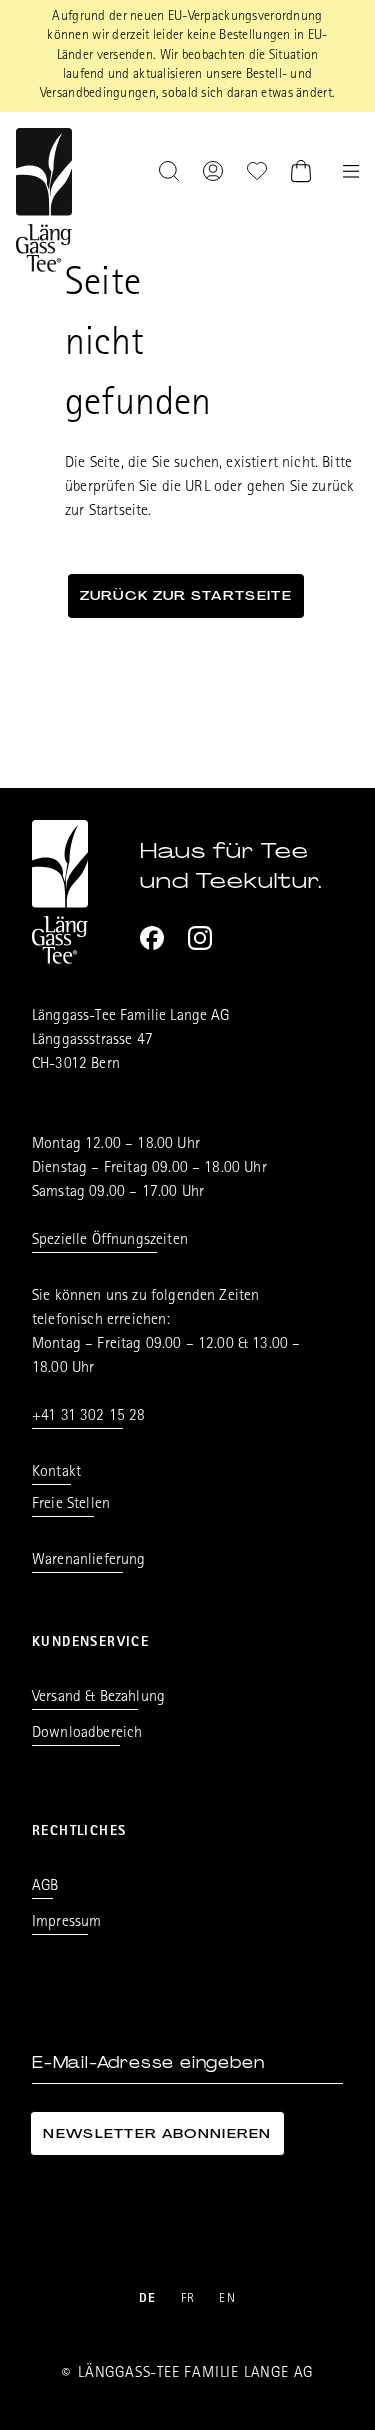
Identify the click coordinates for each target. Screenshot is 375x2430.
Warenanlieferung (89, 1561)
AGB (45, 1887)
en (227, 2299)
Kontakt (56, 1473)
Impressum (66, 1923)
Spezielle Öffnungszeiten (110, 1241)
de (148, 2299)
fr (188, 2299)
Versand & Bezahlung (98, 1698)
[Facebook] (152, 938)
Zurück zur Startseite (186, 595)
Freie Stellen (71, 1505)
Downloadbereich (87, 1734)
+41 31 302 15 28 (89, 1417)
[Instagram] (200, 938)
